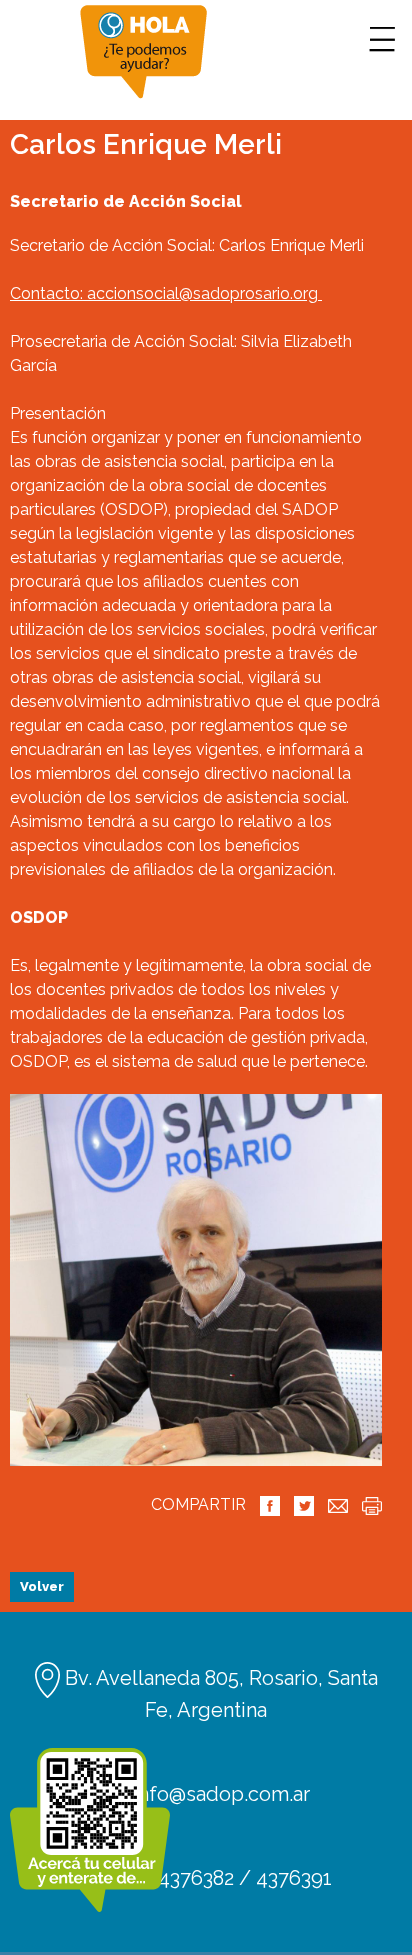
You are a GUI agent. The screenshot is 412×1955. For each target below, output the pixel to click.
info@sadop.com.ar (219, 1794)
